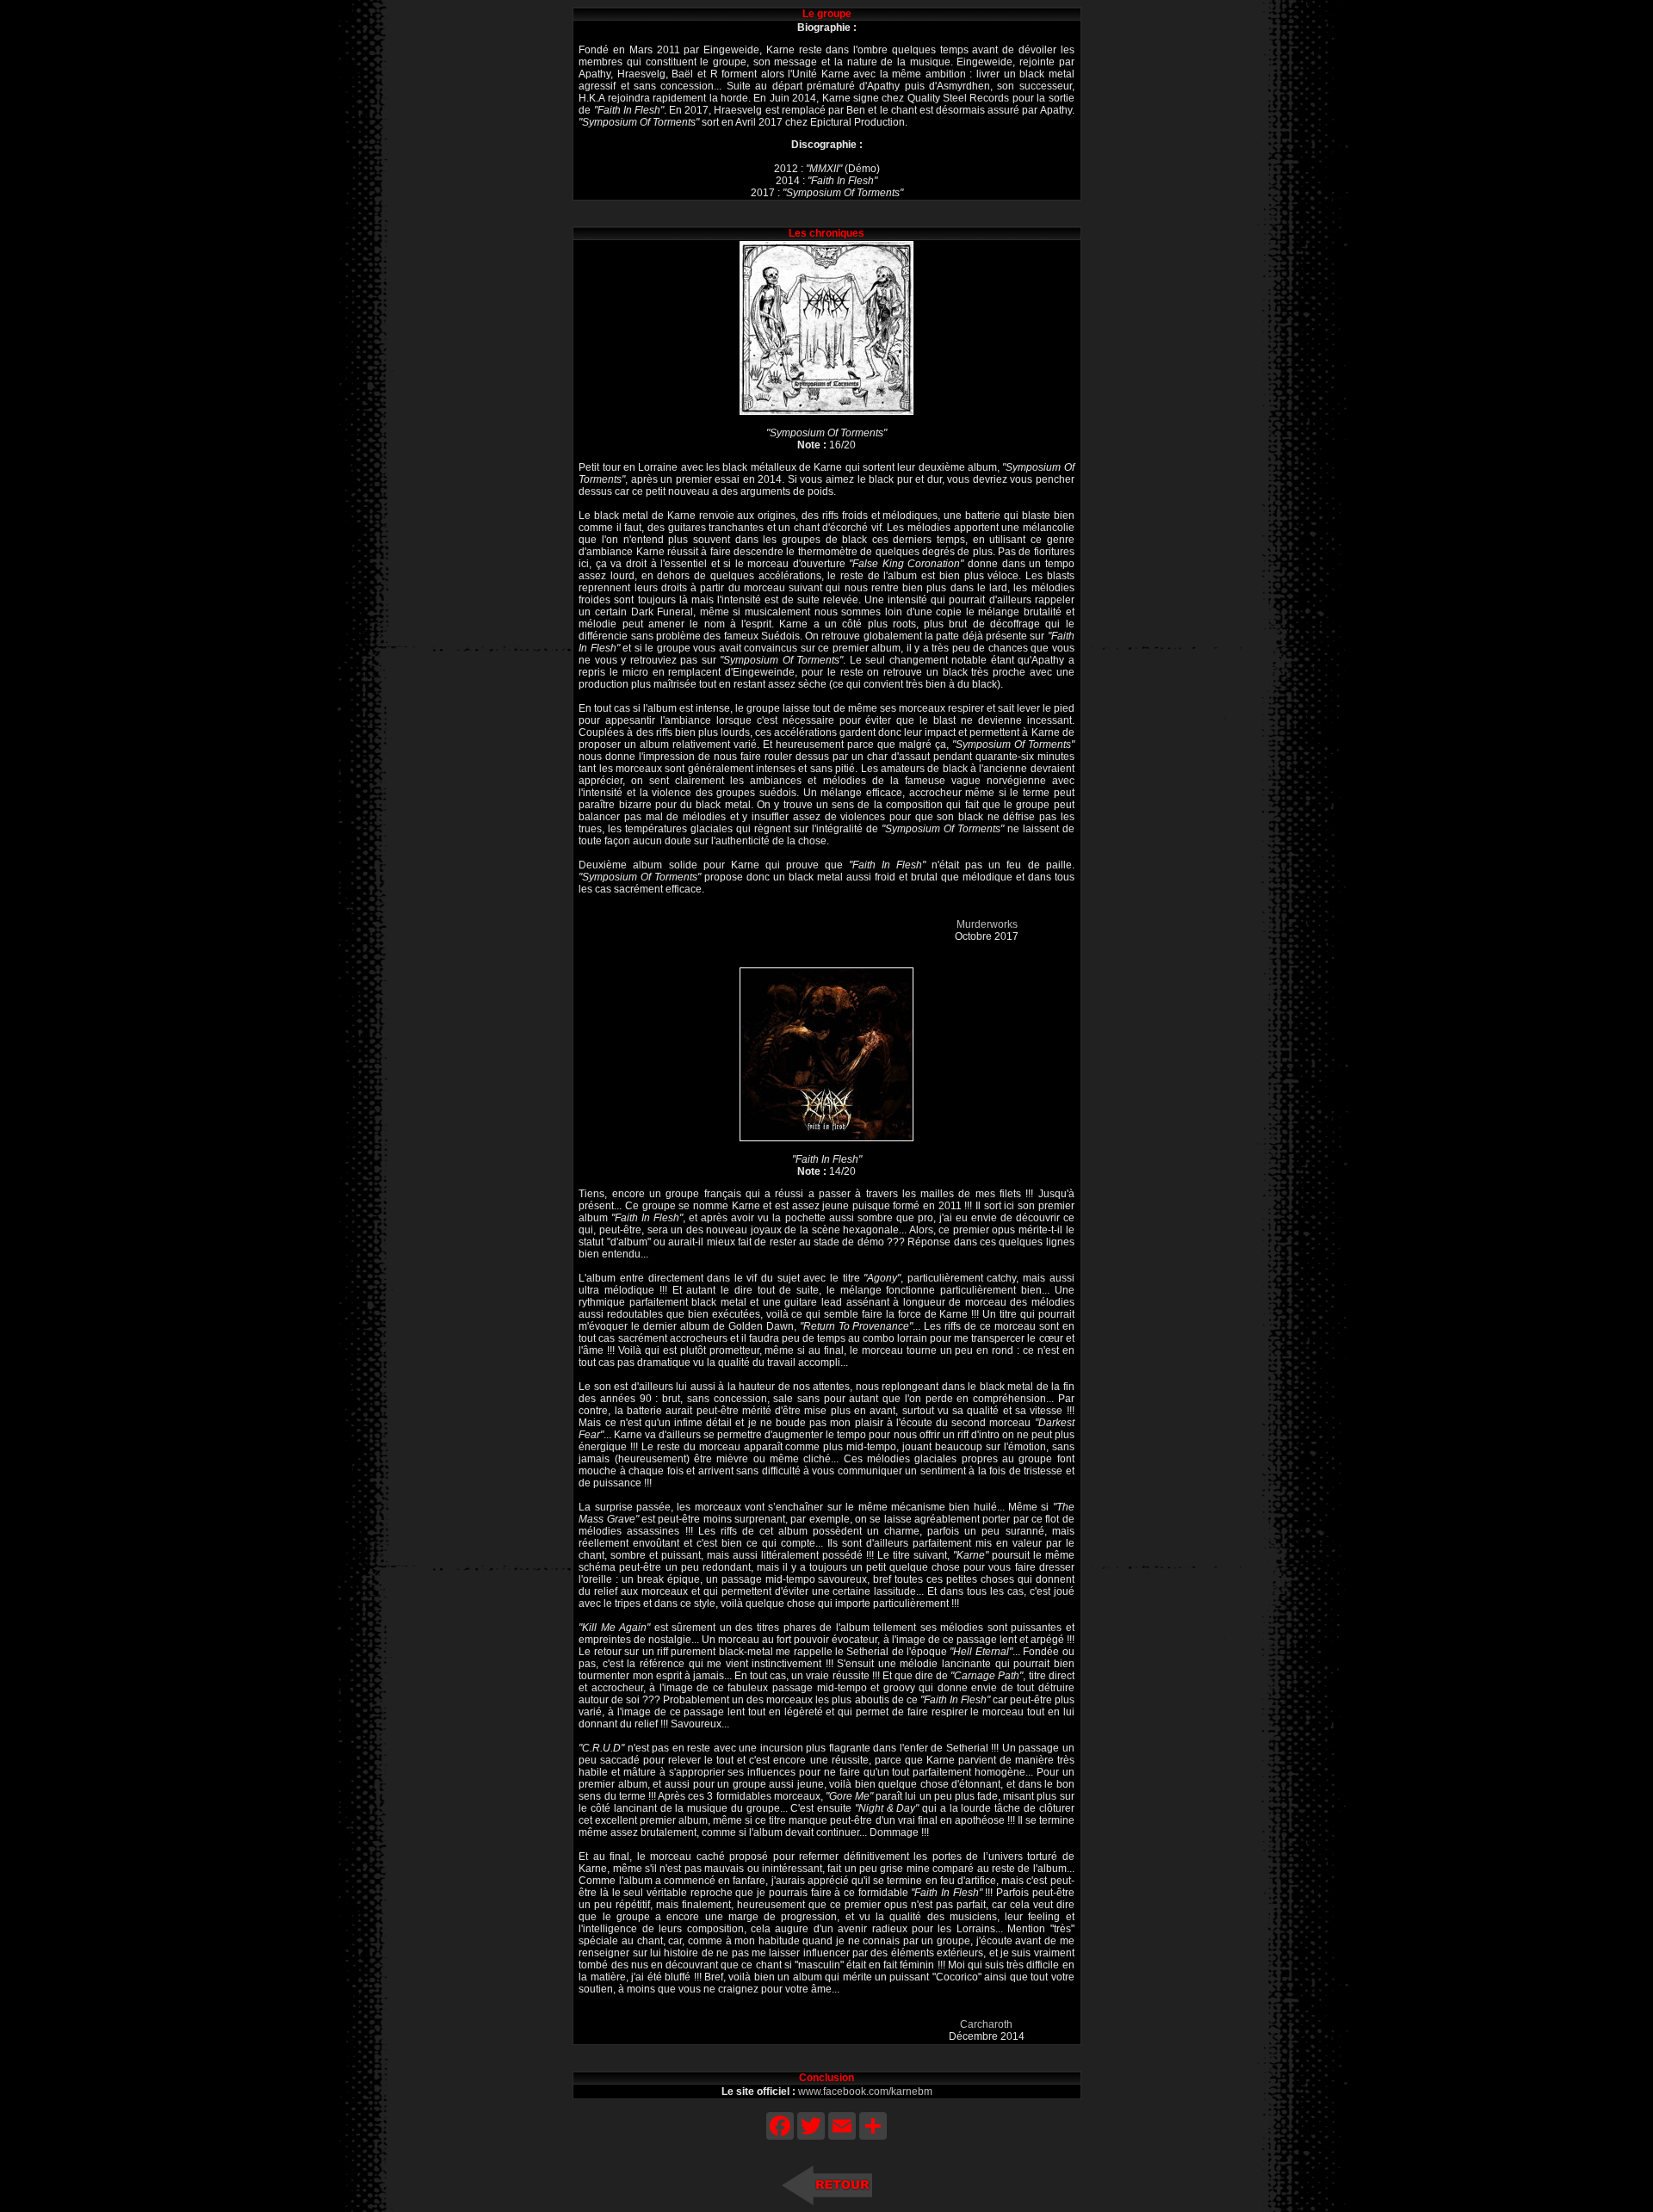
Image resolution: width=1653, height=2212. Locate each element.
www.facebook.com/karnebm (865, 2092)
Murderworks (987, 924)
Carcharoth (986, 2024)
